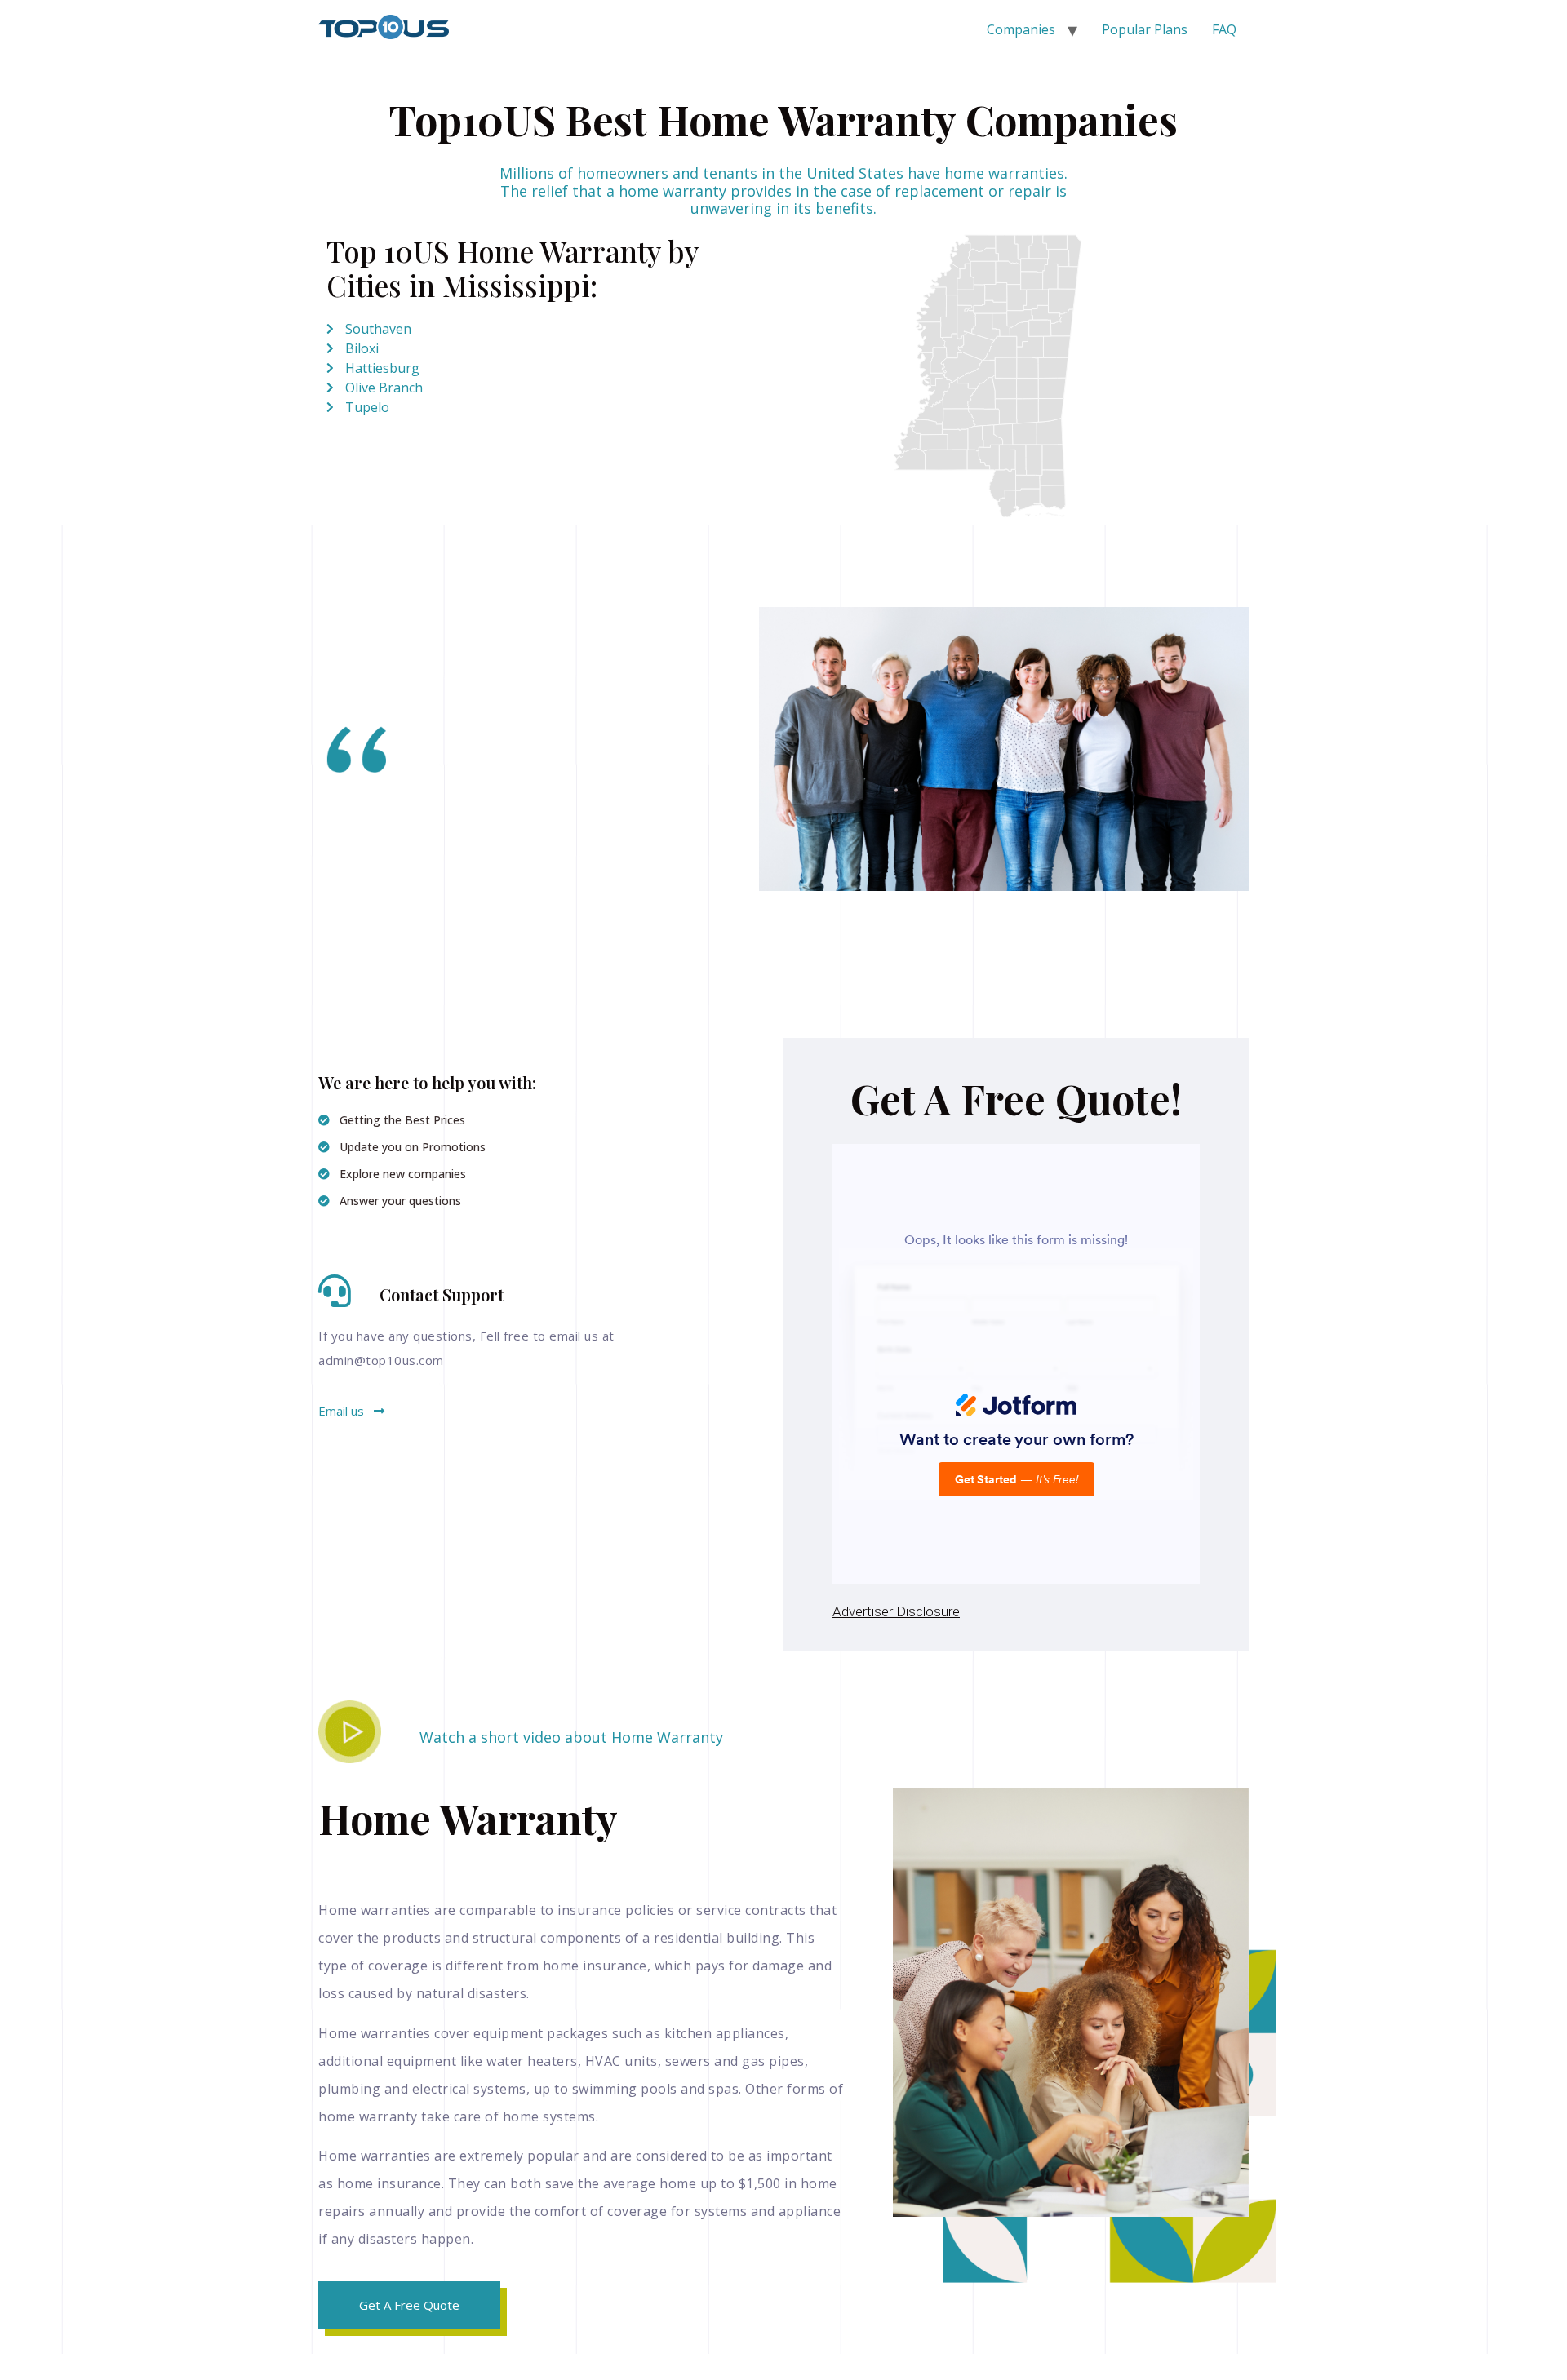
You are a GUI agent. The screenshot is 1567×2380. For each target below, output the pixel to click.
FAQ (1224, 29)
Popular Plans (1145, 29)
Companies (1021, 29)
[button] (351, 1411)
